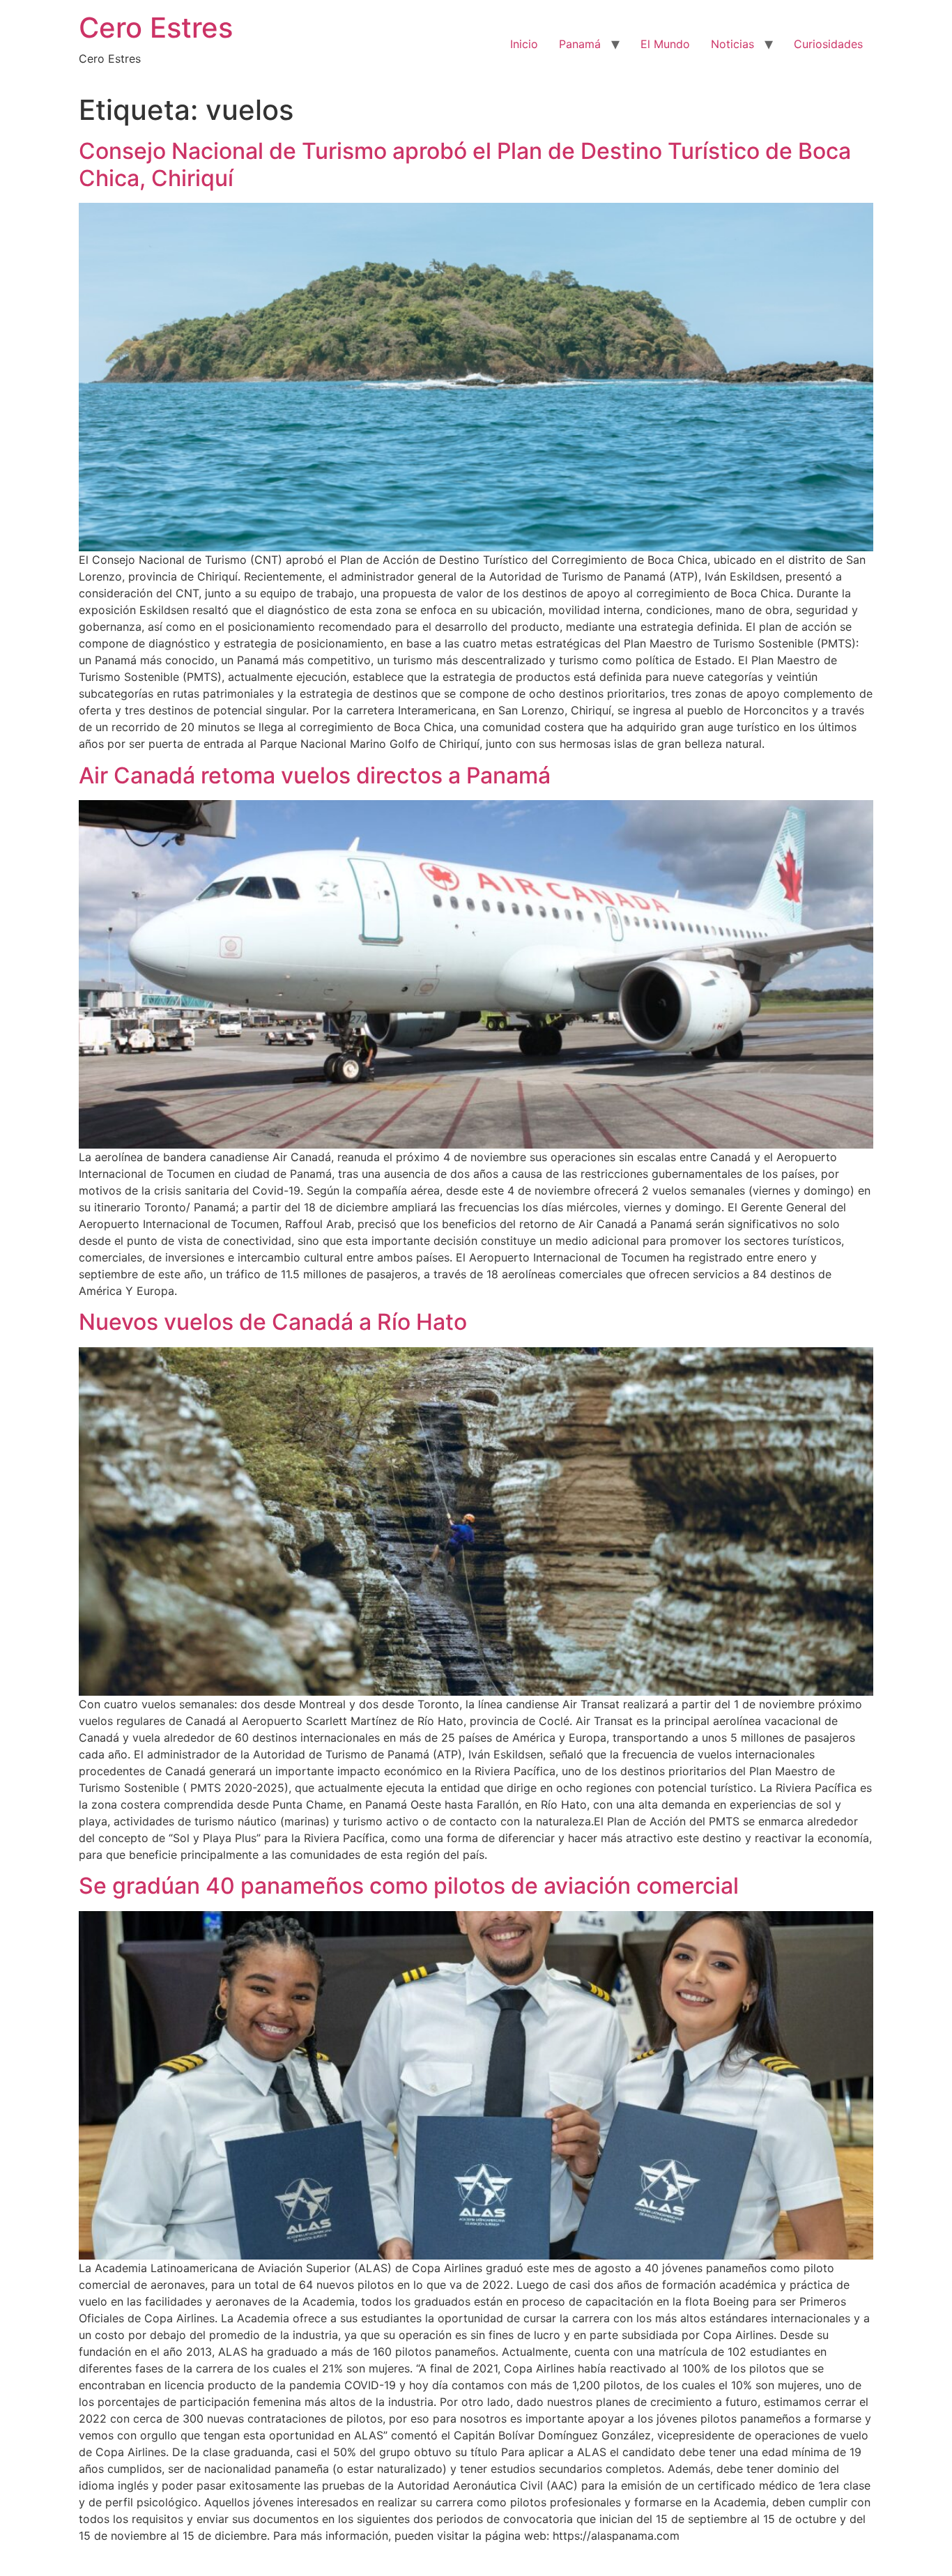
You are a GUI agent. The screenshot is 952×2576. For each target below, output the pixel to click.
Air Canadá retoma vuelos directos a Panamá (315, 775)
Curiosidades (828, 44)
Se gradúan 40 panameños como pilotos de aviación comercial (409, 1886)
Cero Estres (156, 28)
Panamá (580, 44)
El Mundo (665, 44)
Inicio (524, 44)
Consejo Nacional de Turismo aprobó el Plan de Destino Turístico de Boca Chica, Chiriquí (465, 164)
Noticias (732, 44)
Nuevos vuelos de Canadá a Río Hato (273, 1322)
